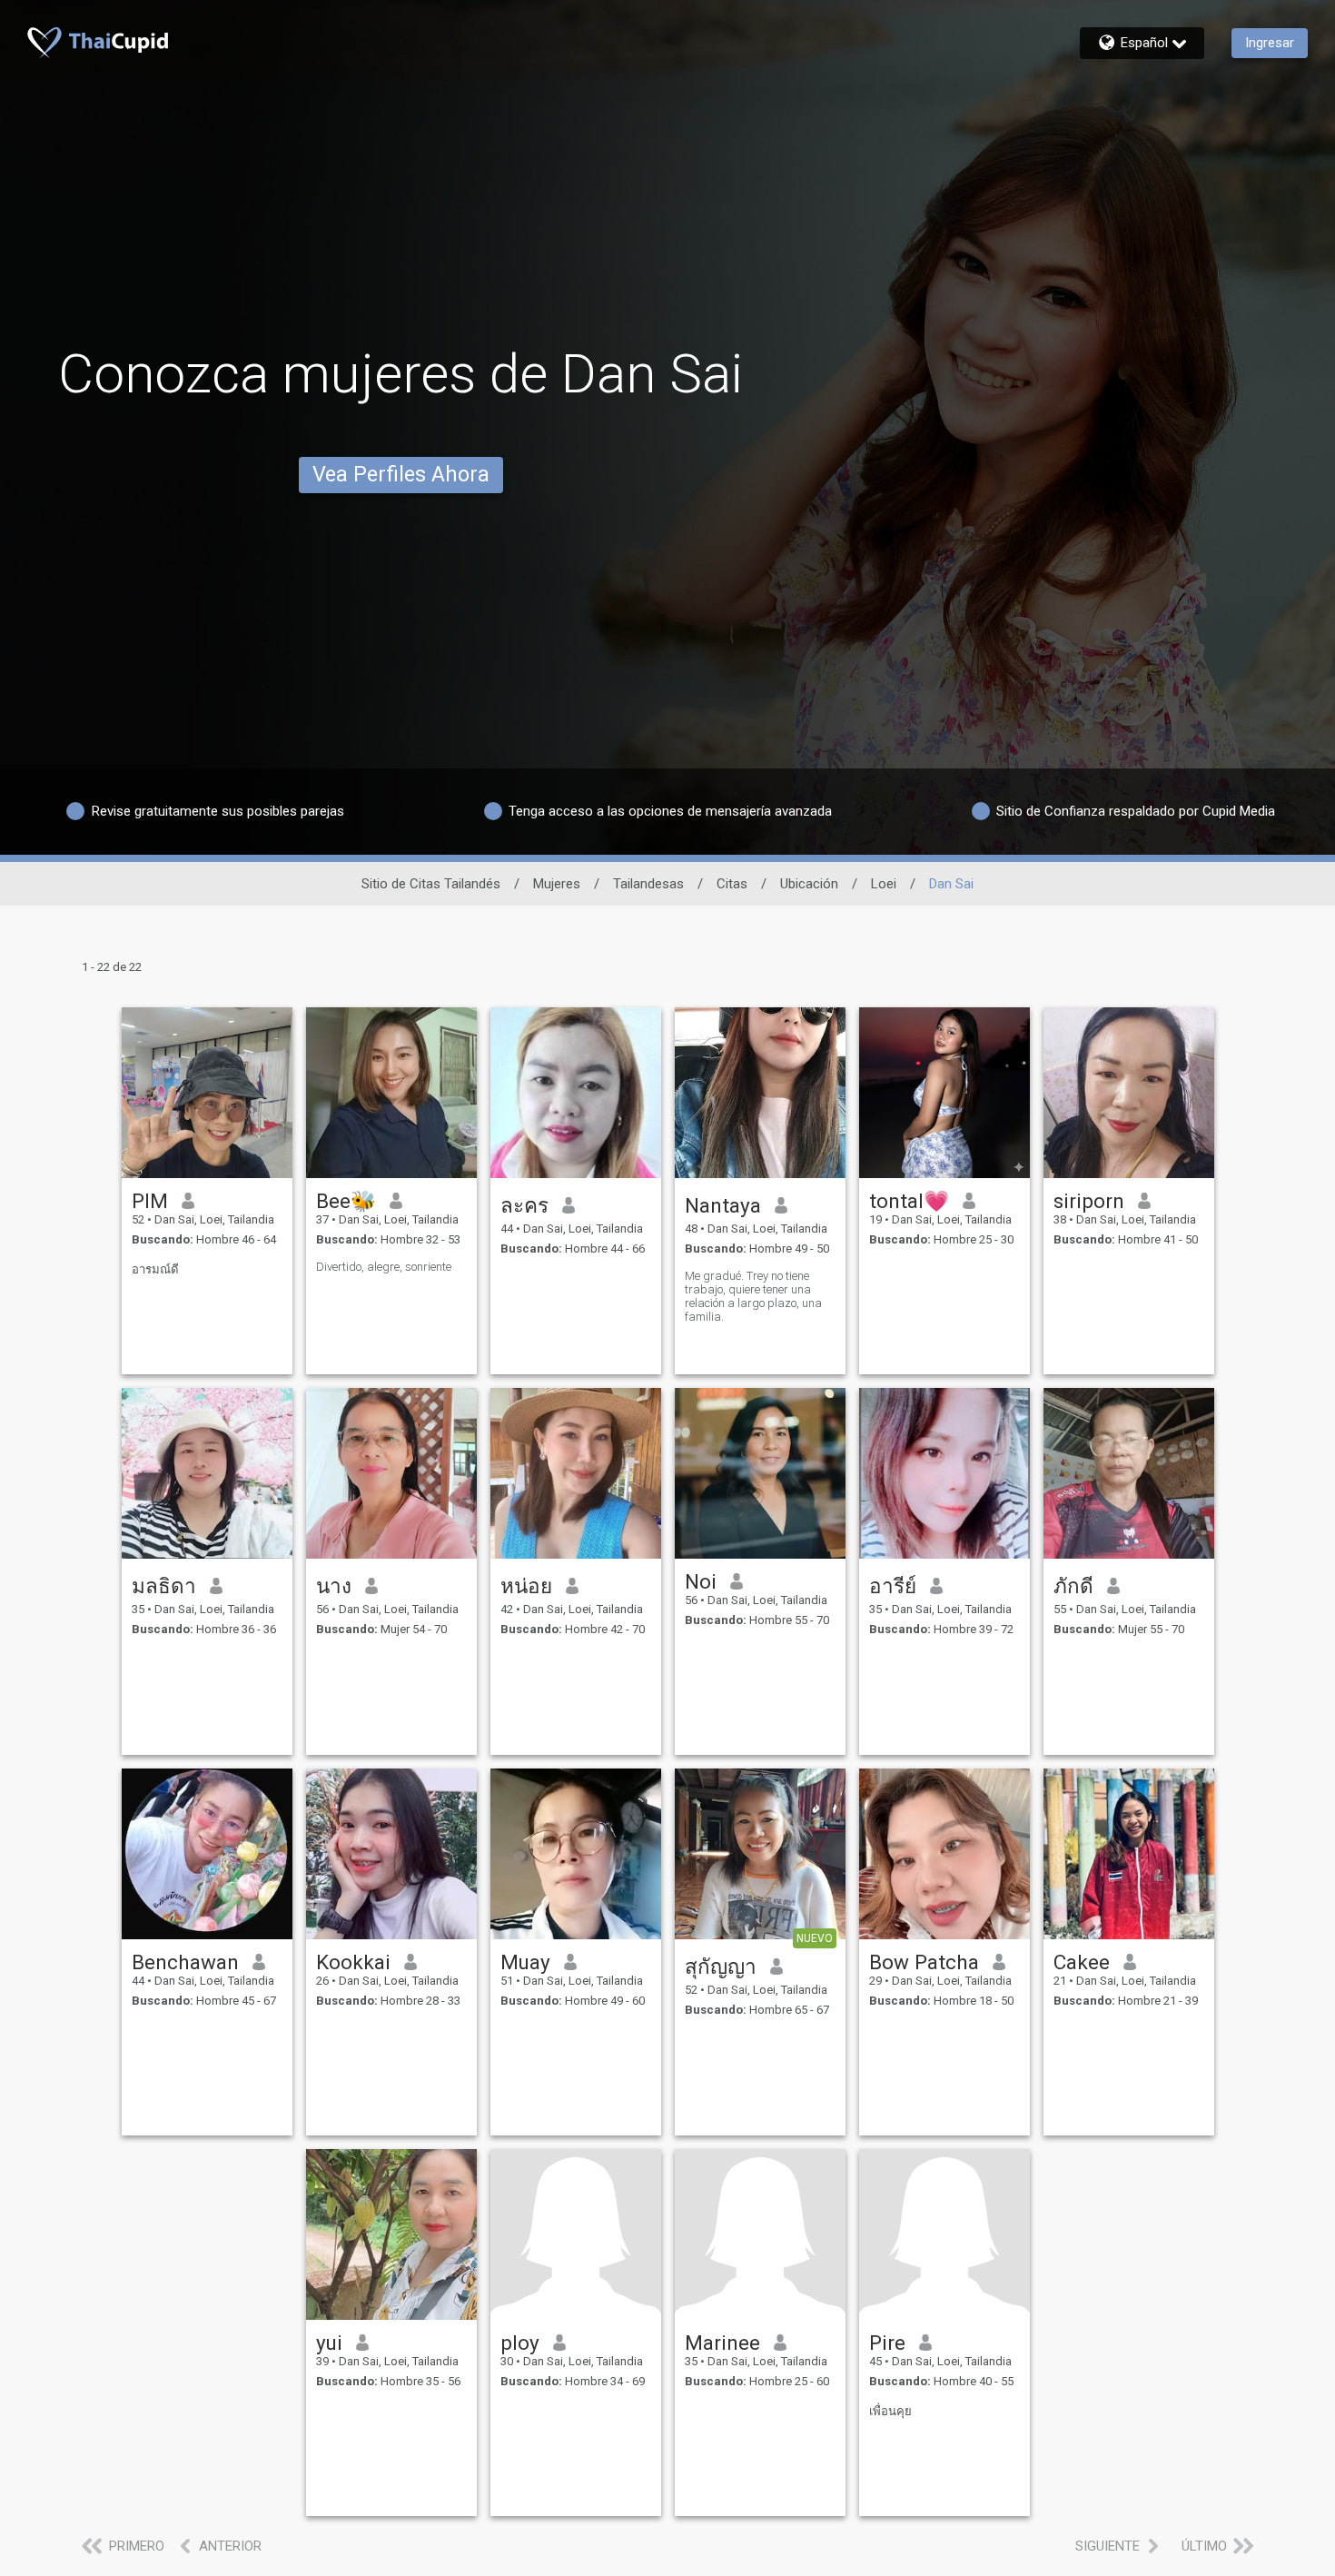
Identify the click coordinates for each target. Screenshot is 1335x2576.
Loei (884, 884)
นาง (334, 1586)
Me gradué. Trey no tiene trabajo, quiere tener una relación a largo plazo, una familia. (753, 1296)
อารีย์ (893, 1586)
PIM (150, 1201)
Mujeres (557, 884)
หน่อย (526, 1586)
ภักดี (1073, 1586)
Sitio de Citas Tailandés (431, 884)
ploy (520, 2343)
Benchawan (185, 1962)
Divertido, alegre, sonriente (384, 1267)
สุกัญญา (721, 1967)
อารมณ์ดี (155, 1269)
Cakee (1082, 1962)
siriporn (1089, 1201)
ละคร (524, 1205)
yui (329, 2343)
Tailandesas (648, 884)
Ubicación (809, 884)
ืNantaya (723, 1205)
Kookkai (353, 1962)
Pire (887, 2343)
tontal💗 (909, 1201)
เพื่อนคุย (890, 2411)
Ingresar (1270, 43)
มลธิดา (164, 1586)
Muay (525, 1962)
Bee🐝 (346, 1201)
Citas (732, 884)
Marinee (722, 2343)
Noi (701, 1581)
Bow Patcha (924, 1962)
